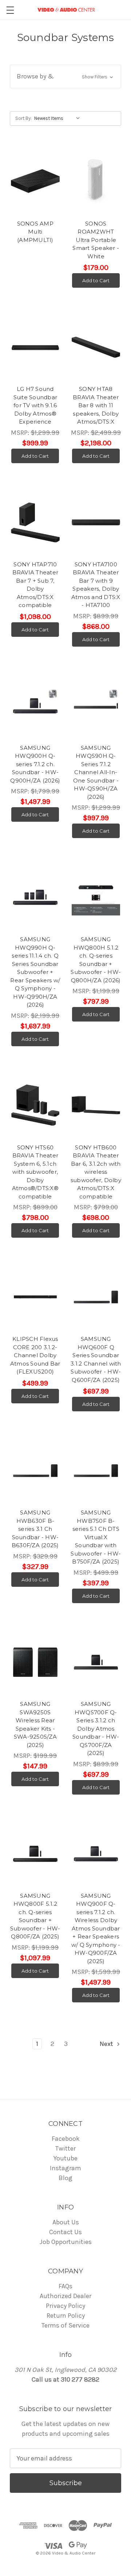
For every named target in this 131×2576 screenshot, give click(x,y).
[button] (65, 76)
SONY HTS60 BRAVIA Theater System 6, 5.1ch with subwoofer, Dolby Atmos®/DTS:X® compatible (35, 1172)
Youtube (65, 2158)
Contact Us (65, 2232)
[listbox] (59, 118)
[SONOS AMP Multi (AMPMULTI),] (35, 182)
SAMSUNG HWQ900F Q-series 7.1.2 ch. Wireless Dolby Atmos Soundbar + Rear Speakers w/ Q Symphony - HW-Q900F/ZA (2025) (96, 1928)
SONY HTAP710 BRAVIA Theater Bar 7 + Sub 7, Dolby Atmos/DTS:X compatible (35, 585)
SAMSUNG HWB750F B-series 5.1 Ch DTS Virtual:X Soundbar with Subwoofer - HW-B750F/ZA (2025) (96, 1537)
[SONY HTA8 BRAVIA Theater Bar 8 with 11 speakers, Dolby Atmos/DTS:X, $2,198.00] (96, 347)
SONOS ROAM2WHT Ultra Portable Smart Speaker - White (96, 240)
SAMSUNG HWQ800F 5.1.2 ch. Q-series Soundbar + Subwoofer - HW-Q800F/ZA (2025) (35, 1916)
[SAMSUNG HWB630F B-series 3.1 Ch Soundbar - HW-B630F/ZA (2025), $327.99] (35, 1471)
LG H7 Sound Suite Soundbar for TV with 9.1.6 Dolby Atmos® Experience (35, 405)
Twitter (65, 2148)
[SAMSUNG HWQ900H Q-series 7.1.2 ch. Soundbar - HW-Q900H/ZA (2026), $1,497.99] (35, 706)
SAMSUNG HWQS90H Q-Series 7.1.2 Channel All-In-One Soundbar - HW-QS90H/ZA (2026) (96, 772)
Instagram (65, 2168)
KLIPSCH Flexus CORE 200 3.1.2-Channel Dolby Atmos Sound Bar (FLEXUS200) (35, 1355)
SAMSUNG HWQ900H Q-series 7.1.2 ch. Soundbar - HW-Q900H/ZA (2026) (35, 764)
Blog (65, 2178)
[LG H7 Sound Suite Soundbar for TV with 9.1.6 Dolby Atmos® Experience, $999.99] (35, 347)
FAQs (65, 2286)
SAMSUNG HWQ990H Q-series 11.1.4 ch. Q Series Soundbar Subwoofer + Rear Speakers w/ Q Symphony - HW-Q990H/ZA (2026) (35, 972)
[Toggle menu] (10, 10)
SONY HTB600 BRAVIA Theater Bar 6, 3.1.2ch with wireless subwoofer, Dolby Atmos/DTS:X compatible (96, 1172)
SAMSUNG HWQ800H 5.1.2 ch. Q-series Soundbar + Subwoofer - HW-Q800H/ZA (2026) (96, 960)
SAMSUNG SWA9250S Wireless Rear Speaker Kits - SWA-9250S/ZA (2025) (35, 1724)
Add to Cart (96, 280)
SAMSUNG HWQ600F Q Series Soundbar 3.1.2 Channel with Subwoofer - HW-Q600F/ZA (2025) (96, 1359)
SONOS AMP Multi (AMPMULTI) (35, 232)
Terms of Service (65, 2325)
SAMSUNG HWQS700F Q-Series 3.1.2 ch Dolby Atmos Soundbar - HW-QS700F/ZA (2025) (96, 1728)
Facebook (66, 2139)
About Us (66, 2222)
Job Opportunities (66, 2242)
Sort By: (23, 118)
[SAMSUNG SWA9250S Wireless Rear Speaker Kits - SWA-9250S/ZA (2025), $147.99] (35, 1662)
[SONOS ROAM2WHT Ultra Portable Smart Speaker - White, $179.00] (96, 182)
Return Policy (66, 2316)
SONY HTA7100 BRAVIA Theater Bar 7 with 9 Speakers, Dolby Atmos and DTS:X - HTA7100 (96, 585)
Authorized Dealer (65, 2296)
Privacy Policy (65, 2306)
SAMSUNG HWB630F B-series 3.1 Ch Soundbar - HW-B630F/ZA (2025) (35, 1529)
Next (107, 2044)
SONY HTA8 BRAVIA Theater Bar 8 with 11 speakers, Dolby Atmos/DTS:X (96, 405)
